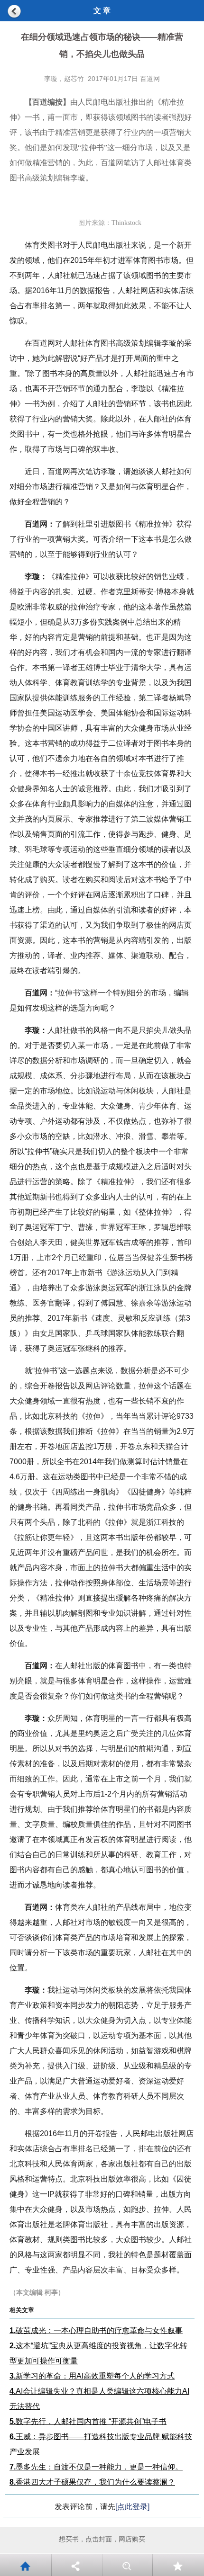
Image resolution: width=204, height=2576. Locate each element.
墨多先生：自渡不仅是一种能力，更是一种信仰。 (96, 2467)
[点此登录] (132, 2507)
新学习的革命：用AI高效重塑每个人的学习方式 (92, 2376)
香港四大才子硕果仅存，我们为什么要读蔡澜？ (92, 2482)
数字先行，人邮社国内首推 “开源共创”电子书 (88, 2421)
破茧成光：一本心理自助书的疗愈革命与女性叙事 (96, 2330)
